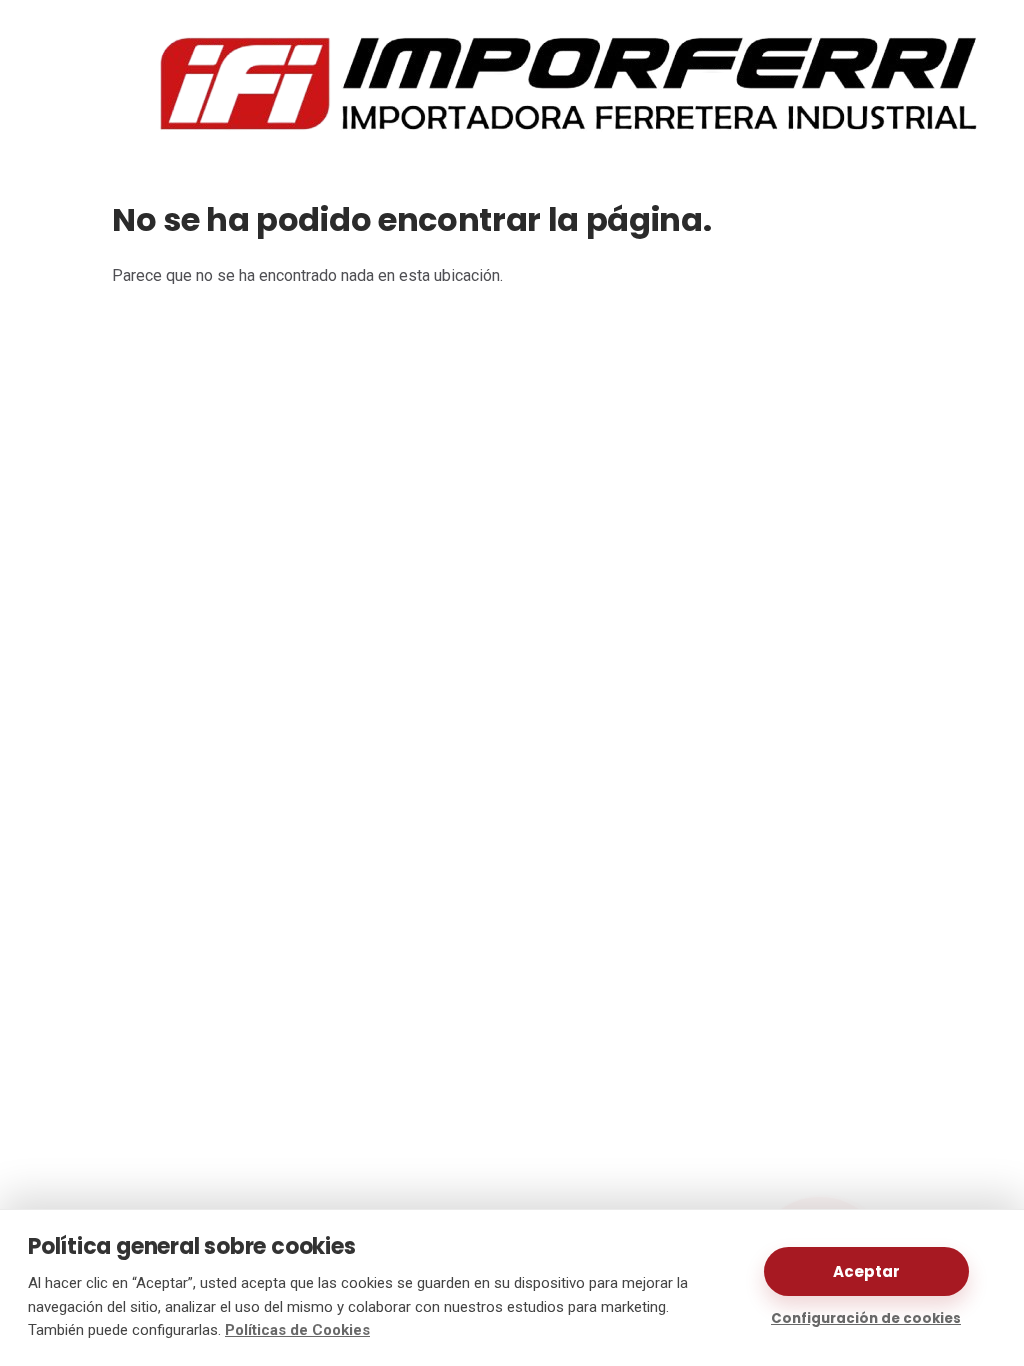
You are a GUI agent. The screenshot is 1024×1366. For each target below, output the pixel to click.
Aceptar (866, 1271)
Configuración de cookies (866, 1318)
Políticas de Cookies (297, 1330)
